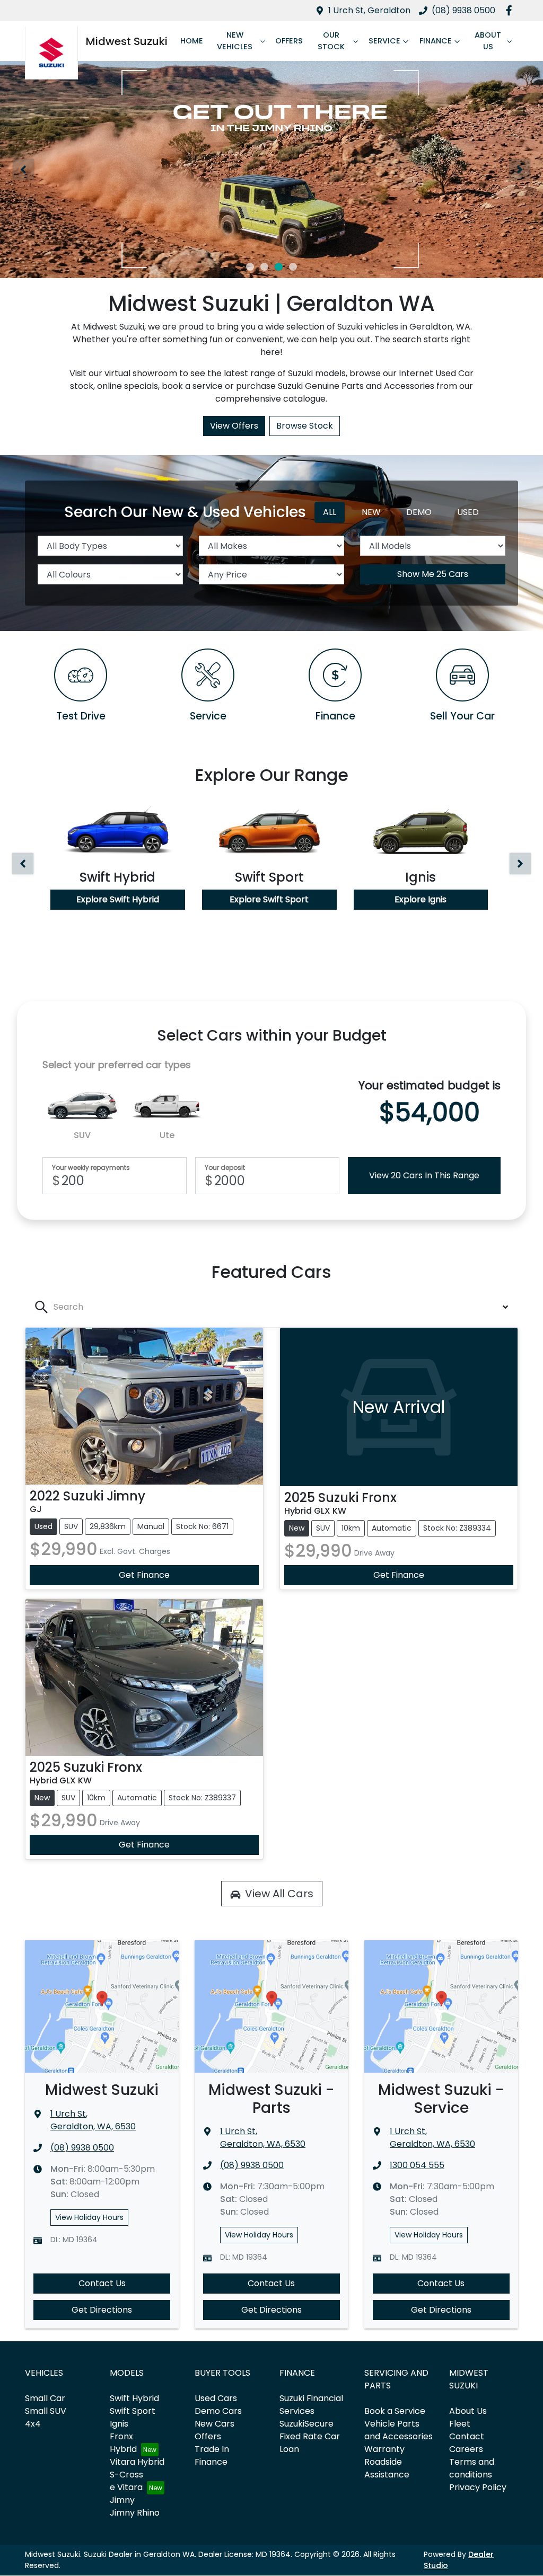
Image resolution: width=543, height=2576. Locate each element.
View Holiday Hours (89, 2217)
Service (384, 41)
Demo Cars (218, 2411)
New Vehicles (235, 41)
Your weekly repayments (91, 1168)
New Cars (214, 2424)
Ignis (119, 2424)
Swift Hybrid (134, 2398)
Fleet (460, 2424)
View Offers (234, 426)
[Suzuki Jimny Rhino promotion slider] (279, 267)
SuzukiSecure (306, 2424)
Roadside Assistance (387, 2468)
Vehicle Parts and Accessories (399, 2430)
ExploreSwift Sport (269, 899)
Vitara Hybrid (137, 2462)
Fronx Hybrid (123, 2443)
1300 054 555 (417, 2165)
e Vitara (126, 2487)
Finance (436, 41)
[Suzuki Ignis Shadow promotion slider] (293, 267)
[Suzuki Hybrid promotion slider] (264, 267)
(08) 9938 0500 (463, 10)
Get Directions (102, 2310)
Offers (289, 41)
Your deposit (225, 1168)
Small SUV (46, 2411)
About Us (488, 41)
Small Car (45, 2398)
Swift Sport (133, 2411)
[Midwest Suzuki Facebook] (511, 10)
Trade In (212, 2449)
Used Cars (216, 2398)
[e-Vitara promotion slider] (250, 267)
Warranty (384, 2449)
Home (192, 41)
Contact (467, 2436)
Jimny (122, 2500)
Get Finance (144, 1575)
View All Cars (279, 1894)
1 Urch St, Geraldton (369, 10)
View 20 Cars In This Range (424, 1175)
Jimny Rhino (135, 2513)
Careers (466, 2449)
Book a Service (395, 2411)
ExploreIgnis (421, 899)
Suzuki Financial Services (311, 2405)
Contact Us (102, 2283)
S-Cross (126, 2475)
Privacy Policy (478, 2487)
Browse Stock (305, 426)
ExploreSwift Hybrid (118, 899)
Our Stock (331, 41)
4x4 (33, 2424)
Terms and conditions (472, 2468)
